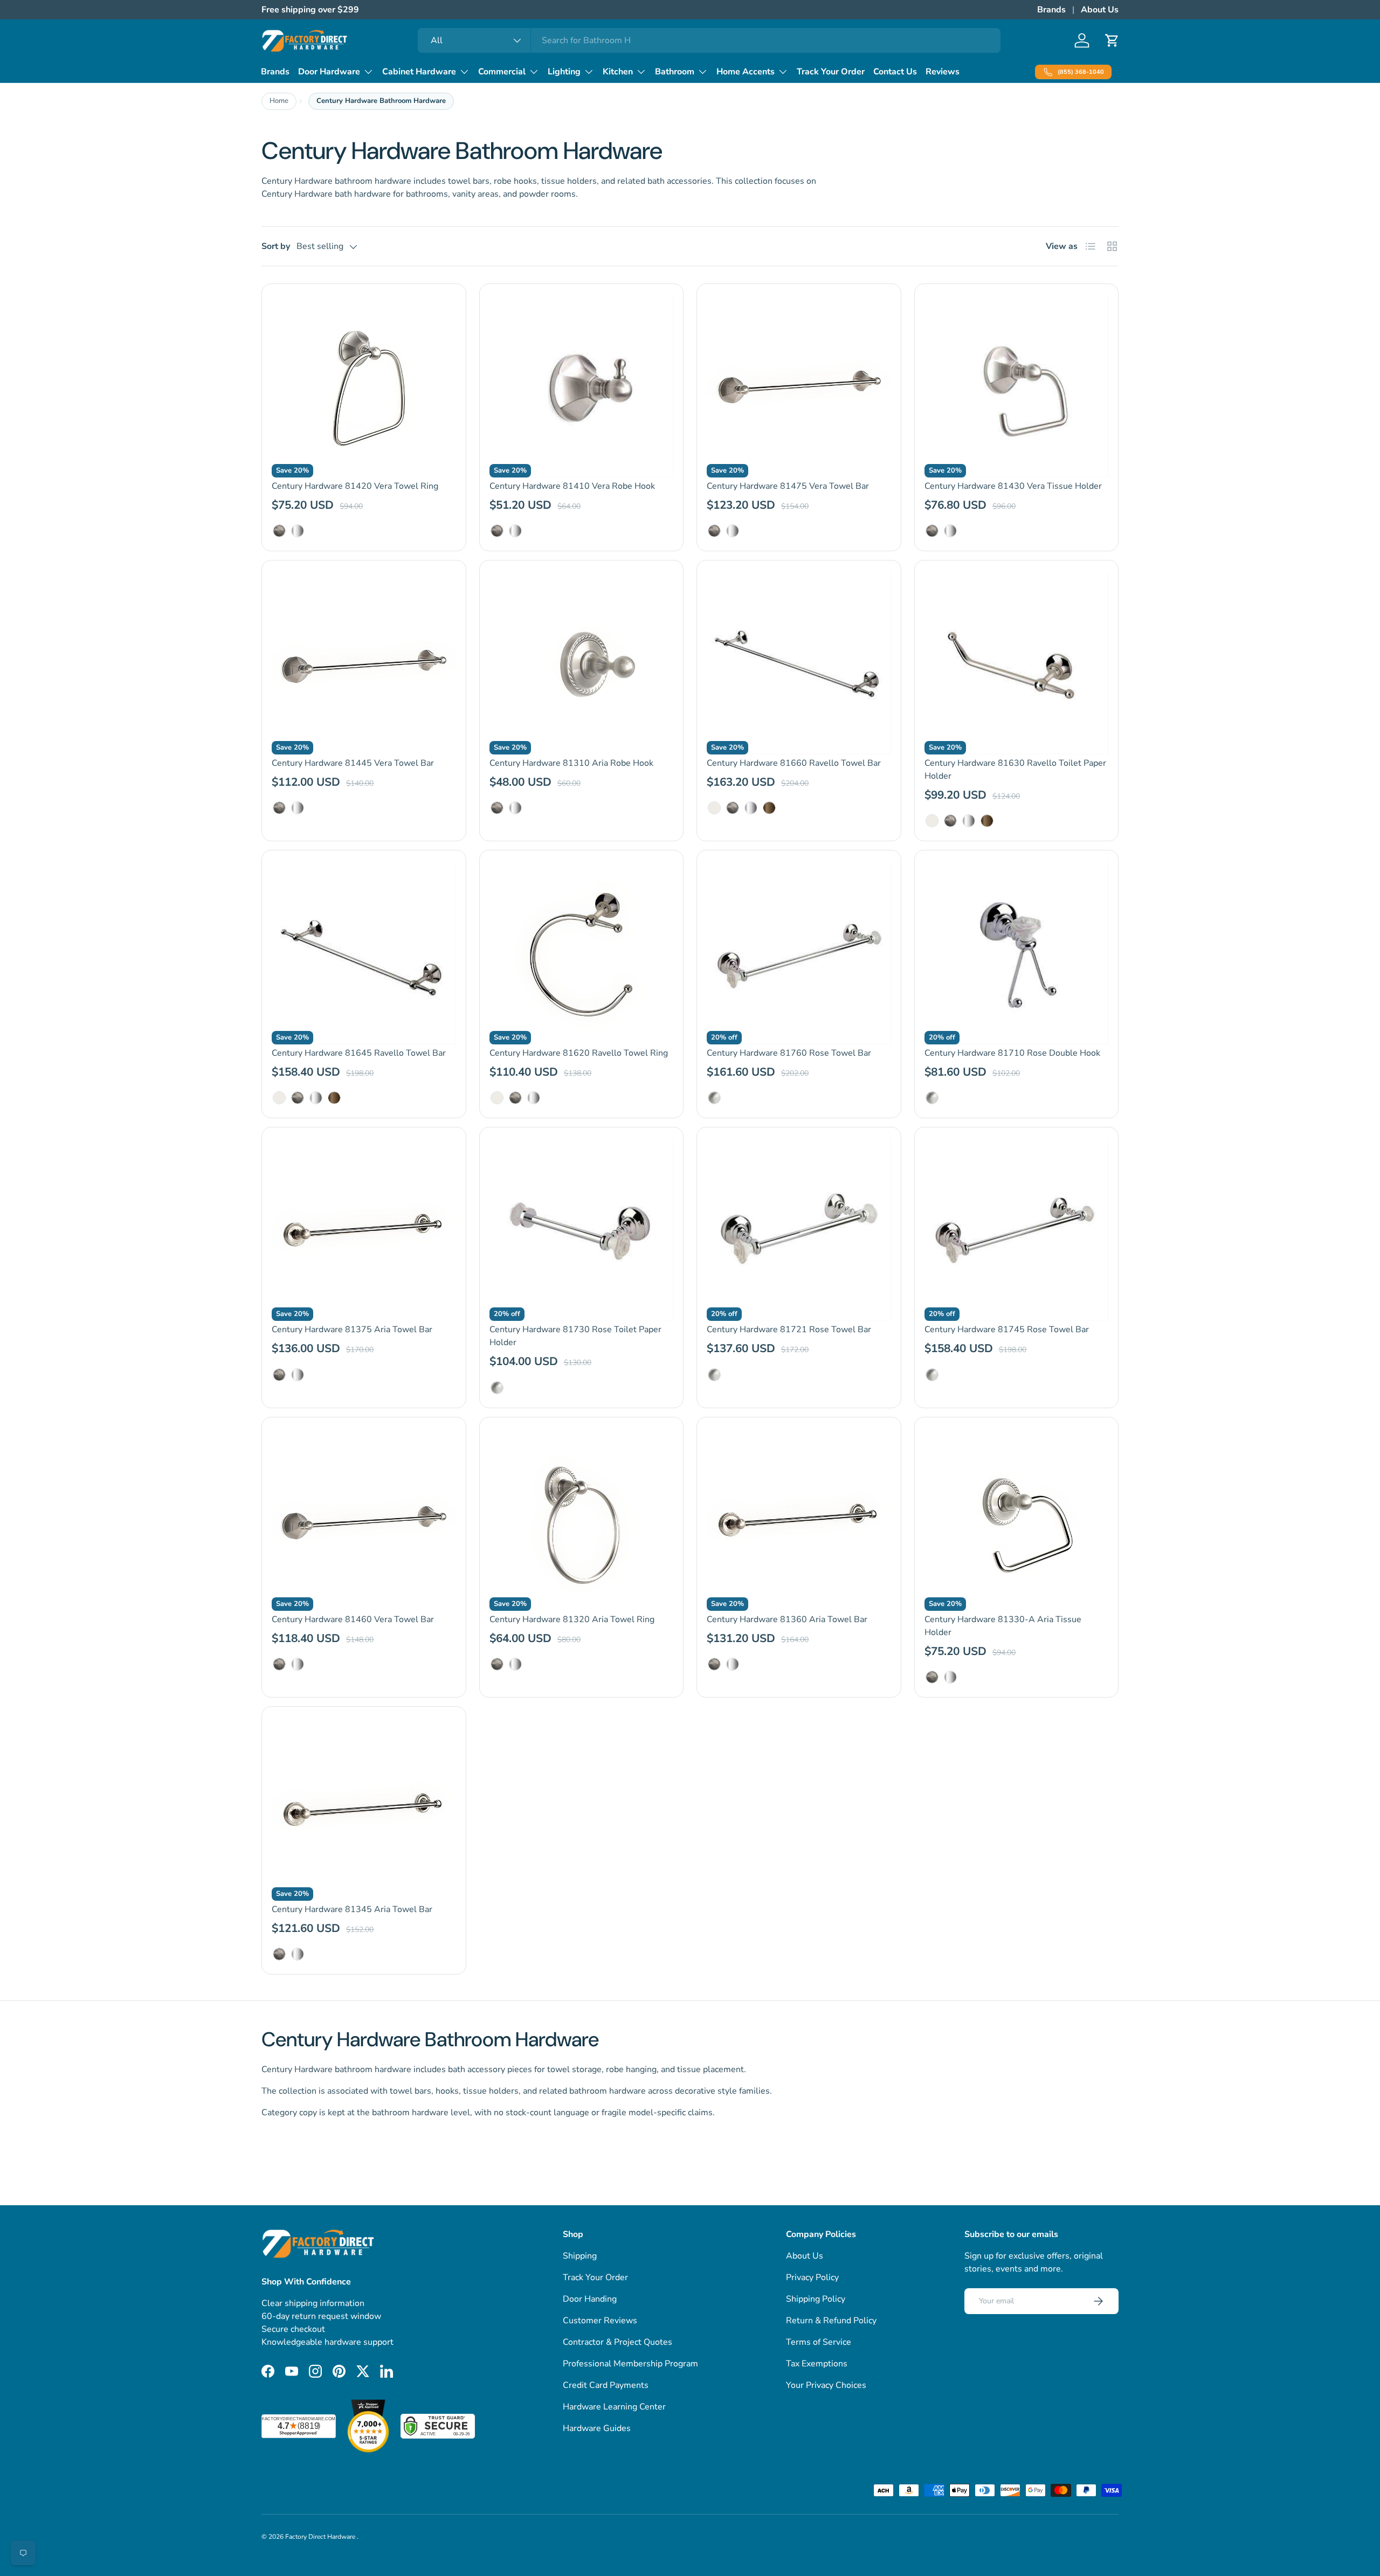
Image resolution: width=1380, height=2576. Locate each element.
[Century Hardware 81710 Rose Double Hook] (1017, 952)
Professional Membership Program (630, 2364)
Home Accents (746, 72)
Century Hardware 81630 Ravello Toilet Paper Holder (1015, 770)
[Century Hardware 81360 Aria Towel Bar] (799, 1519)
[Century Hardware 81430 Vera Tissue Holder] (1017, 386)
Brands (1051, 10)
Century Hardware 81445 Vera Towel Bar (353, 763)
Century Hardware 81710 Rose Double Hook (1012, 1053)
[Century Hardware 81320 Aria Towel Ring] (582, 1519)
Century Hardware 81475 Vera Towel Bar (788, 486)
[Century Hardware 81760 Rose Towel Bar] (799, 952)
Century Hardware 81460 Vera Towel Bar (353, 1619)
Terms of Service (819, 2342)
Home (279, 101)
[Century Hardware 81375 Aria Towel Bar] (364, 1229)
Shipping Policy (816, 2299)
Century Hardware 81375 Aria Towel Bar (352, 1329)
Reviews (943, 72)
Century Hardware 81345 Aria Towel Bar (352, 1909)
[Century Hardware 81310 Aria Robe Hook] (582, 662)
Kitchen (618, 72)
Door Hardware (329, 72)
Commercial (502, 72)
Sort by (276, 246)
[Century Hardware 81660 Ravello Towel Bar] (799, 662)
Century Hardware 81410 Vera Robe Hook (572, 486)
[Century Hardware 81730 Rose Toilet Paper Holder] (582, 1229)
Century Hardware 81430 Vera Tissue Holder (1013, 486)
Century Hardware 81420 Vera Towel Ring (355, 486)
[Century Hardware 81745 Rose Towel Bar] (1017, 1229)
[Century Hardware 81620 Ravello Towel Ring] (582, 952)
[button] (1112, 40)
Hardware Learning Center (614, 2407)
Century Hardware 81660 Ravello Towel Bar (794, 763)
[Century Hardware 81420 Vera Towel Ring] (364, 386)
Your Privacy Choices (826, 2385)
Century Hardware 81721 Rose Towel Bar (789, 1329)
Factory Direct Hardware (321, 2537)
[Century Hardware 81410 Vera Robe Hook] (582, 386)
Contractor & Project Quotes (617, 2342)
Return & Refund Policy (831, 2321)
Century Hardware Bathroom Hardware (381, 101)
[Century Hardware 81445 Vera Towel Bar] (364, 662)
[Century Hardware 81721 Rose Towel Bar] (799, 1229)
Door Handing (590, 2299)
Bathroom (675, 72)
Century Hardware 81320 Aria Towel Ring (572, 1619)
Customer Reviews (600, 2321)
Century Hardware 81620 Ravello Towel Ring (579, 1053)
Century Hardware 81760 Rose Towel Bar (789, 1053)
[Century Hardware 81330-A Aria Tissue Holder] (1017, 1519)
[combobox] (709, 40)
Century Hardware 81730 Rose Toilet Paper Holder (575, 1336)
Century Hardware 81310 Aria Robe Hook (571, 763)
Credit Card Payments (606, 2385)
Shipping (580, 2256)
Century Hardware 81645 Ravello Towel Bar (359, 1053)
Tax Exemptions (817, 2364)
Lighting (564, 72)
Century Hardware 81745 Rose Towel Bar (1007, 1329)
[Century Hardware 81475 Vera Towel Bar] (799, 386)
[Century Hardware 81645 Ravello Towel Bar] (364, 952)
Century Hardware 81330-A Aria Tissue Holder (1003, 1626)
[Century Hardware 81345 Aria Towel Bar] (364, 1809)
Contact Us (895, 72)
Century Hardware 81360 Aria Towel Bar (787, 1619)
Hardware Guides (597, 2428)
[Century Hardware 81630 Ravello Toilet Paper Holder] (1017, 662)
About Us (1100, 10)
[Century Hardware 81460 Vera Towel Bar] (364, 1519)
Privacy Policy (812, 2277)
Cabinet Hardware (419, 72)
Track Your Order (831, 72)
